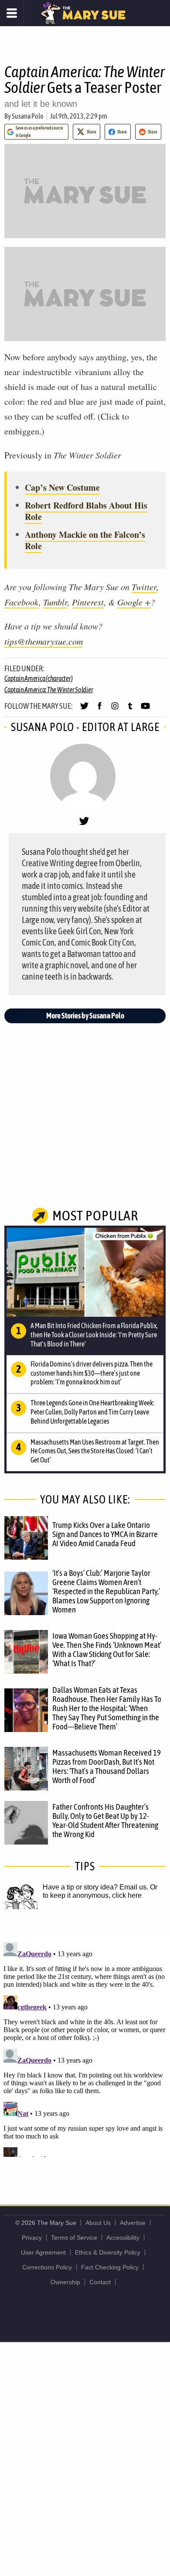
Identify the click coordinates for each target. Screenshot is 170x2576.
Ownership (65, 2282)
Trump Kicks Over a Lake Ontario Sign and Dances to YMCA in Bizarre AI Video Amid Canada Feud (105, 1534)
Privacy (32, 2238)
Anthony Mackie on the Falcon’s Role (85, 540)
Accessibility (123, 2238)
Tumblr (55, 602)
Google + (134, 602)
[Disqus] (85, 2048)
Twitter (144, 587)
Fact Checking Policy (110, 2267)
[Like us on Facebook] (100, 710)
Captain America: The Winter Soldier (49, 690)
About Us (98, 2223)
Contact (100, 2282)
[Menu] (12, 13)
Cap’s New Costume (62, 487)
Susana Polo (28, 116)
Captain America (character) (38, 678)
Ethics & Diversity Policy (108, 2252)
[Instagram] (115, 710)
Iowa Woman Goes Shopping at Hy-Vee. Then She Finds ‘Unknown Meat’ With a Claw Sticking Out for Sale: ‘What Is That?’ (107, 1649)
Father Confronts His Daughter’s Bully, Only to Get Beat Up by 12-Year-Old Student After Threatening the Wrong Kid (105, 1820)
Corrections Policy (47, 2267)
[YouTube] (145, 710)
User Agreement (43, 2252)
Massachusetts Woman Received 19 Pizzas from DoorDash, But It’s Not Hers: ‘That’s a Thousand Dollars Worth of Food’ (107, 1766)
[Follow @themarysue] (84, 710)
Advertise (133, 2223)
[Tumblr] (130, 710)
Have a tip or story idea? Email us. (95, 1887)
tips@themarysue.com (44, 641)
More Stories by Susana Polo (85, 1016)
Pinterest (88, 602)
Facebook (22, 602)
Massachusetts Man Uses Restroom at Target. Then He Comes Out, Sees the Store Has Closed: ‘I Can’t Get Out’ (95, 1451)
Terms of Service (74, 2238)
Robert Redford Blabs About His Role (86, 511)
